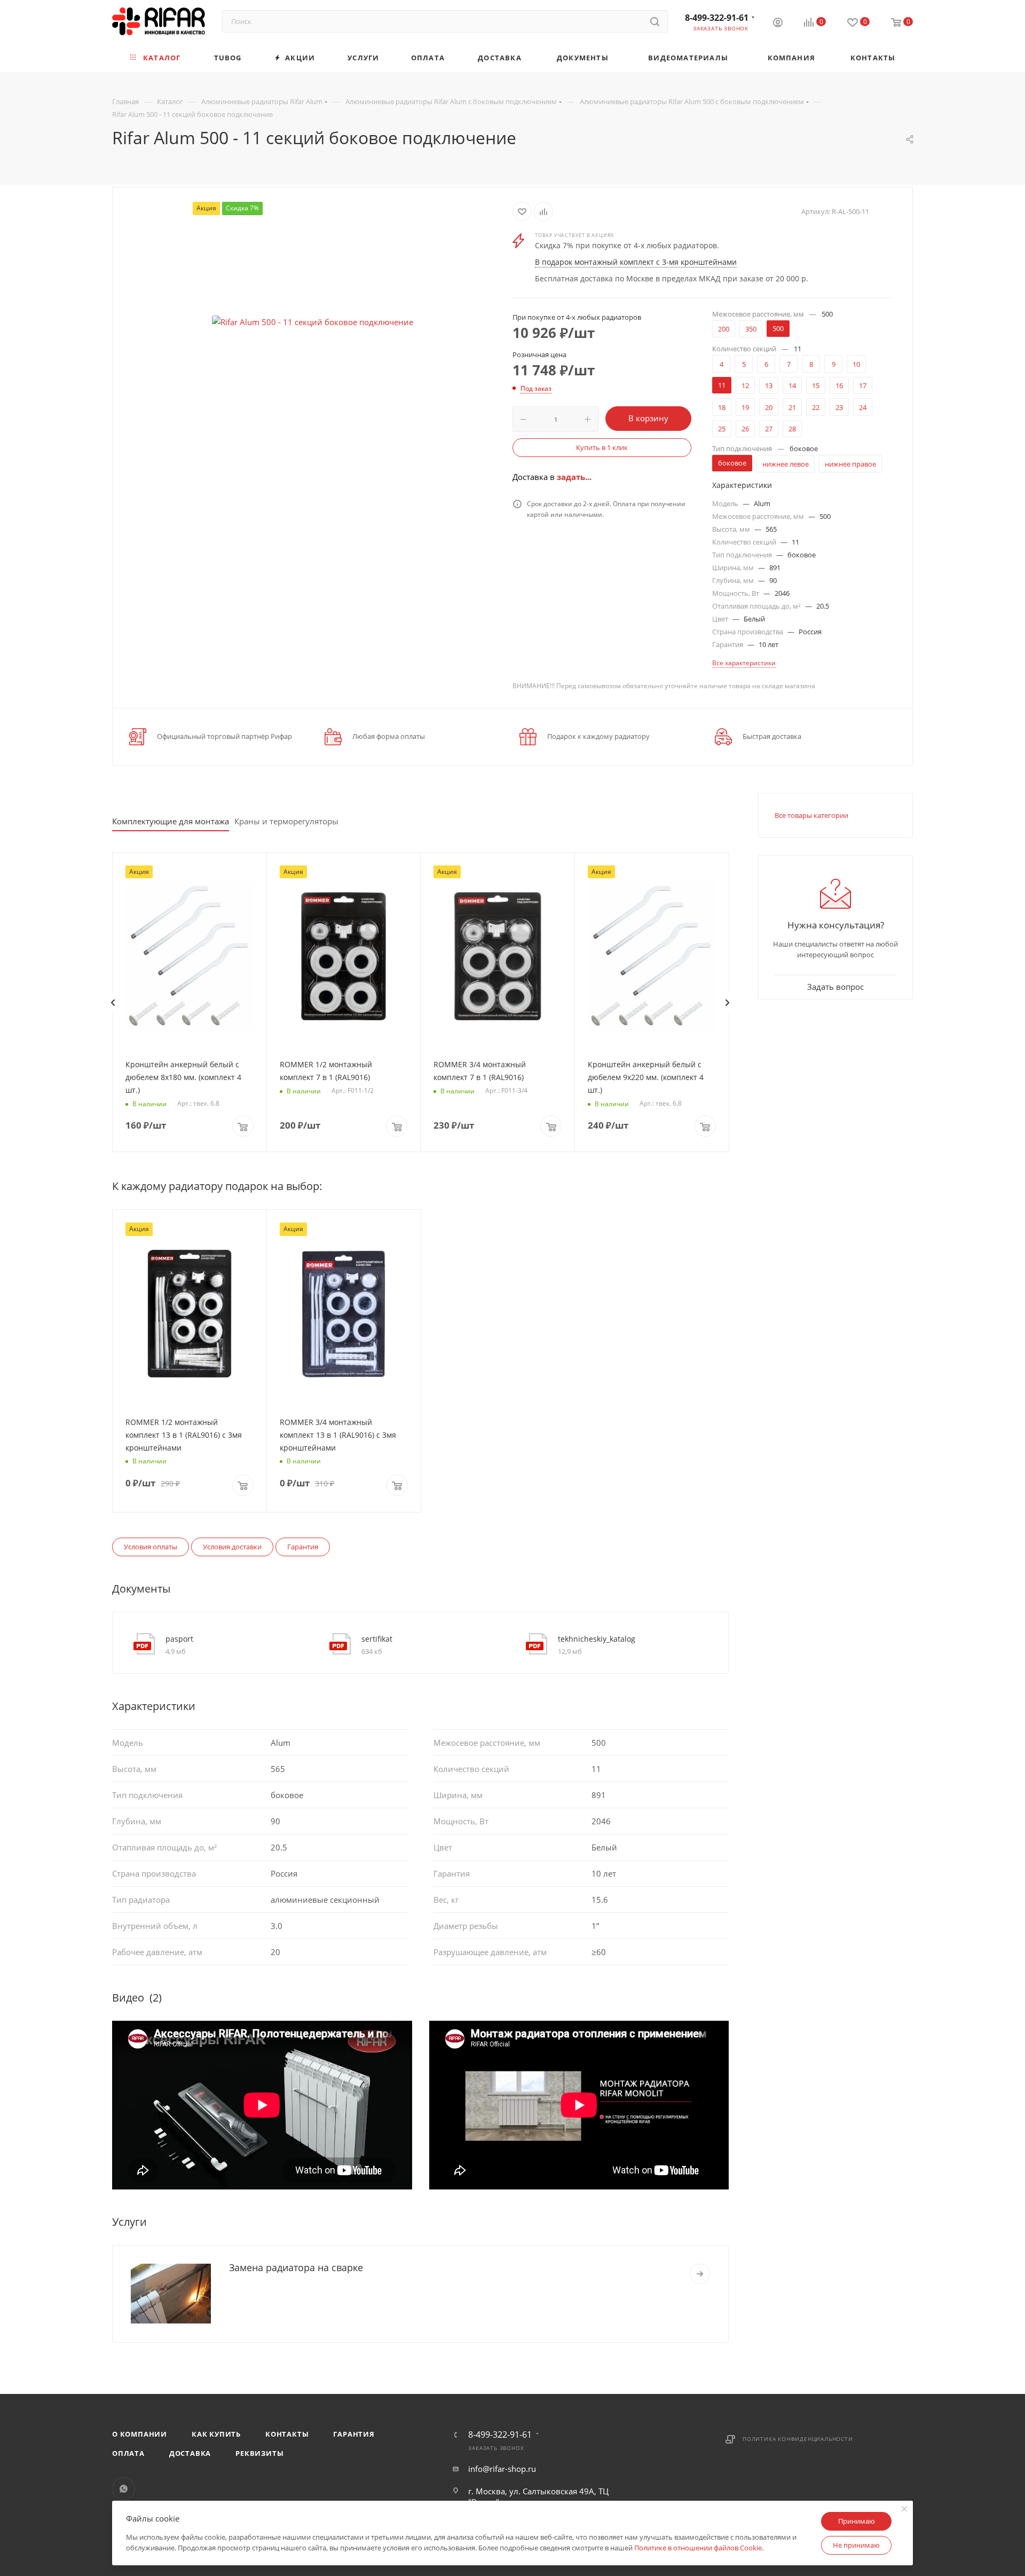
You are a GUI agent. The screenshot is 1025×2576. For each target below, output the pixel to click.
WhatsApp (124, 2489)
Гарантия (303, 1547)
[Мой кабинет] (778, 23)
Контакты (287, 2434)
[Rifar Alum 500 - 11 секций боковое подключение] (313, 322)
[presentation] (113, 1003)
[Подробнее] (700, 2274)
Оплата (128, 2453)
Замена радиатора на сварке (296, 2267)
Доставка (190, 2453)
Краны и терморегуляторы (286, 821)
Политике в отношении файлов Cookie (698, 2548)
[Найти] (655, 21)
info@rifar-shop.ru (502, 2469)
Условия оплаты (151, 1547)
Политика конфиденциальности (798, 2439)
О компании (140, 2434)
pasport (179, 1639)
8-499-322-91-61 (717, 18)
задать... (574, 477)
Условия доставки (232, 1547)
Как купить (216, 2434)
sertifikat (377, 1639)
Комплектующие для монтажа (171, 821)
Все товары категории (811, 815)
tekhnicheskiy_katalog (597, 1639)
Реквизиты (259, 2453)
